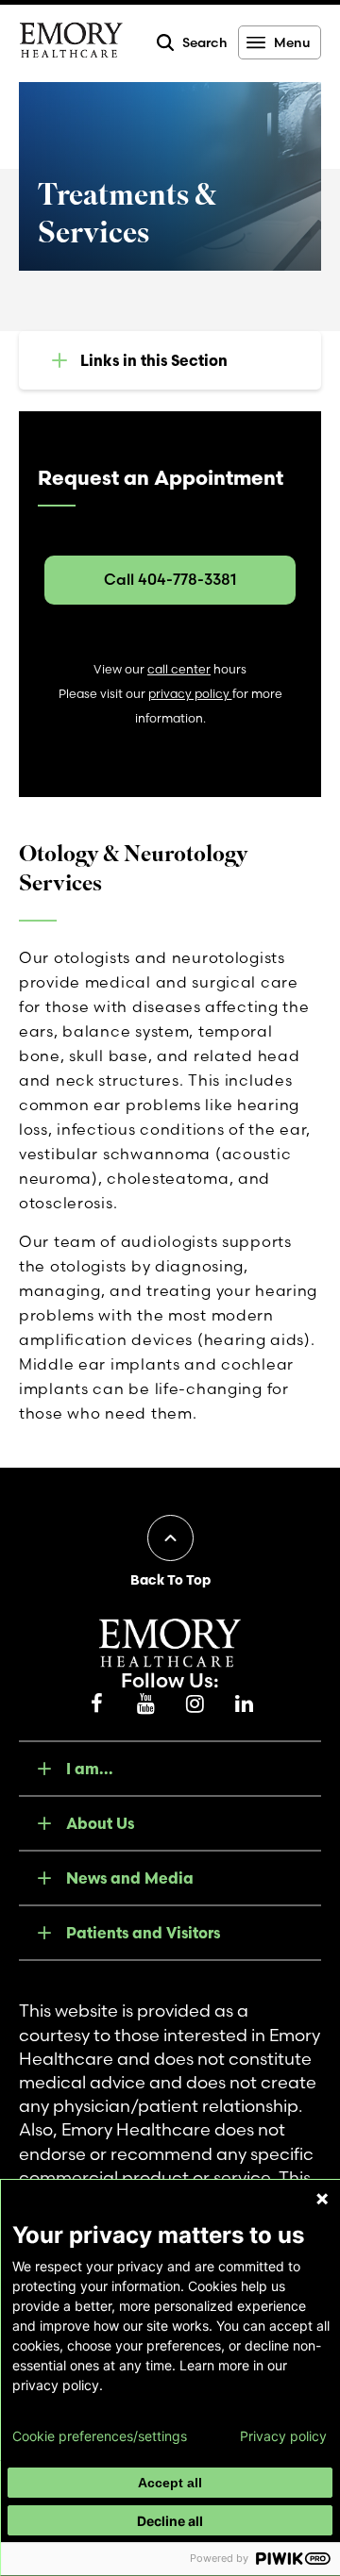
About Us (100, 1823)
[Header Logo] (71, 43)
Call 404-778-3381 (170, 579)
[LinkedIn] (244, 1704)
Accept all (170, 2483)
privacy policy (190, 694)
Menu (292, 42)
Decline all (170, 2521)
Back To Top (170, 1580)
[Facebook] (96, 1704)
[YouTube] (145, 1704)
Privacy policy (283, 2436)
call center (179, 669)
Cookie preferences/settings (100, 2436)
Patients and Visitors (143, 1933)
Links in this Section (154, 360)
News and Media (130, 1878)
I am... (90, 1769)
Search (205, 42)
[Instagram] (195, 1704)
